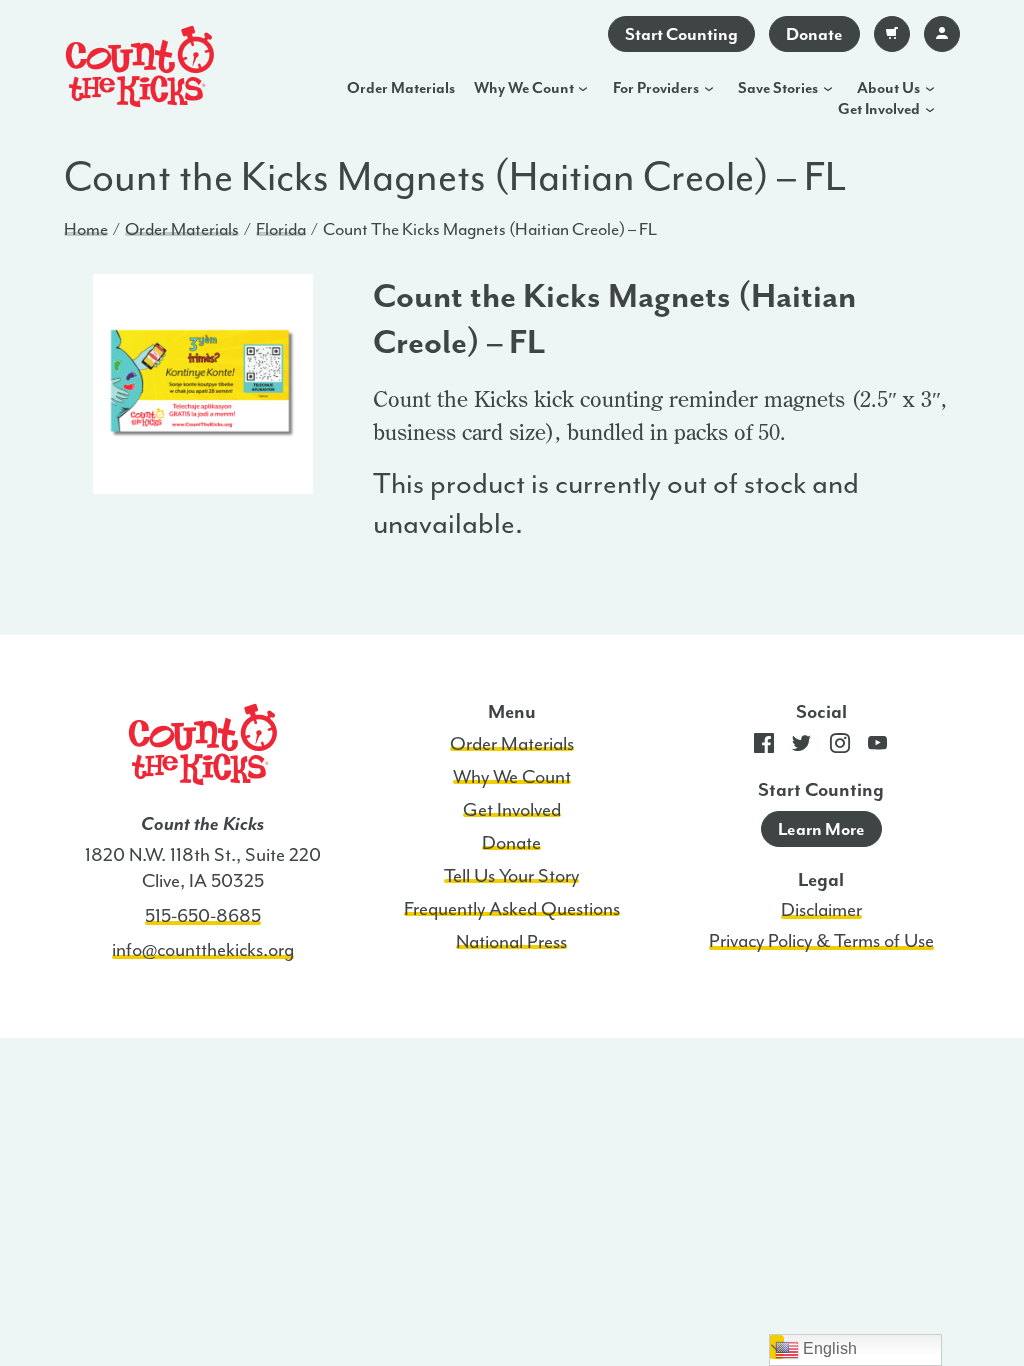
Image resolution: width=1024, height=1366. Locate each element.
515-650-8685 (203, 916)
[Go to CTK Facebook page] (764, 747)
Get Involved (879, 109)
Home (86, 229)
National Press (511, 942)
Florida (281, 229)
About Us (888, 88)
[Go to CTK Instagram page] (840, 747)
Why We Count (524, 88)
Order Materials (401, 88)
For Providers (656, 88)
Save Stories (778, 88)
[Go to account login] (942, 34)
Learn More (821, 829)
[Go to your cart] (892, 34)
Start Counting (681, 34)
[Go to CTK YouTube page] (878, 747)
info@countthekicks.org (203, 950)
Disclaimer (821, 910)
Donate (814, 34)
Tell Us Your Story (511, 876)
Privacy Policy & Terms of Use (821, 941)
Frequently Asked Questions (512, 909)
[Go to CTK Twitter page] (802, 747)
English (828, 1348)
